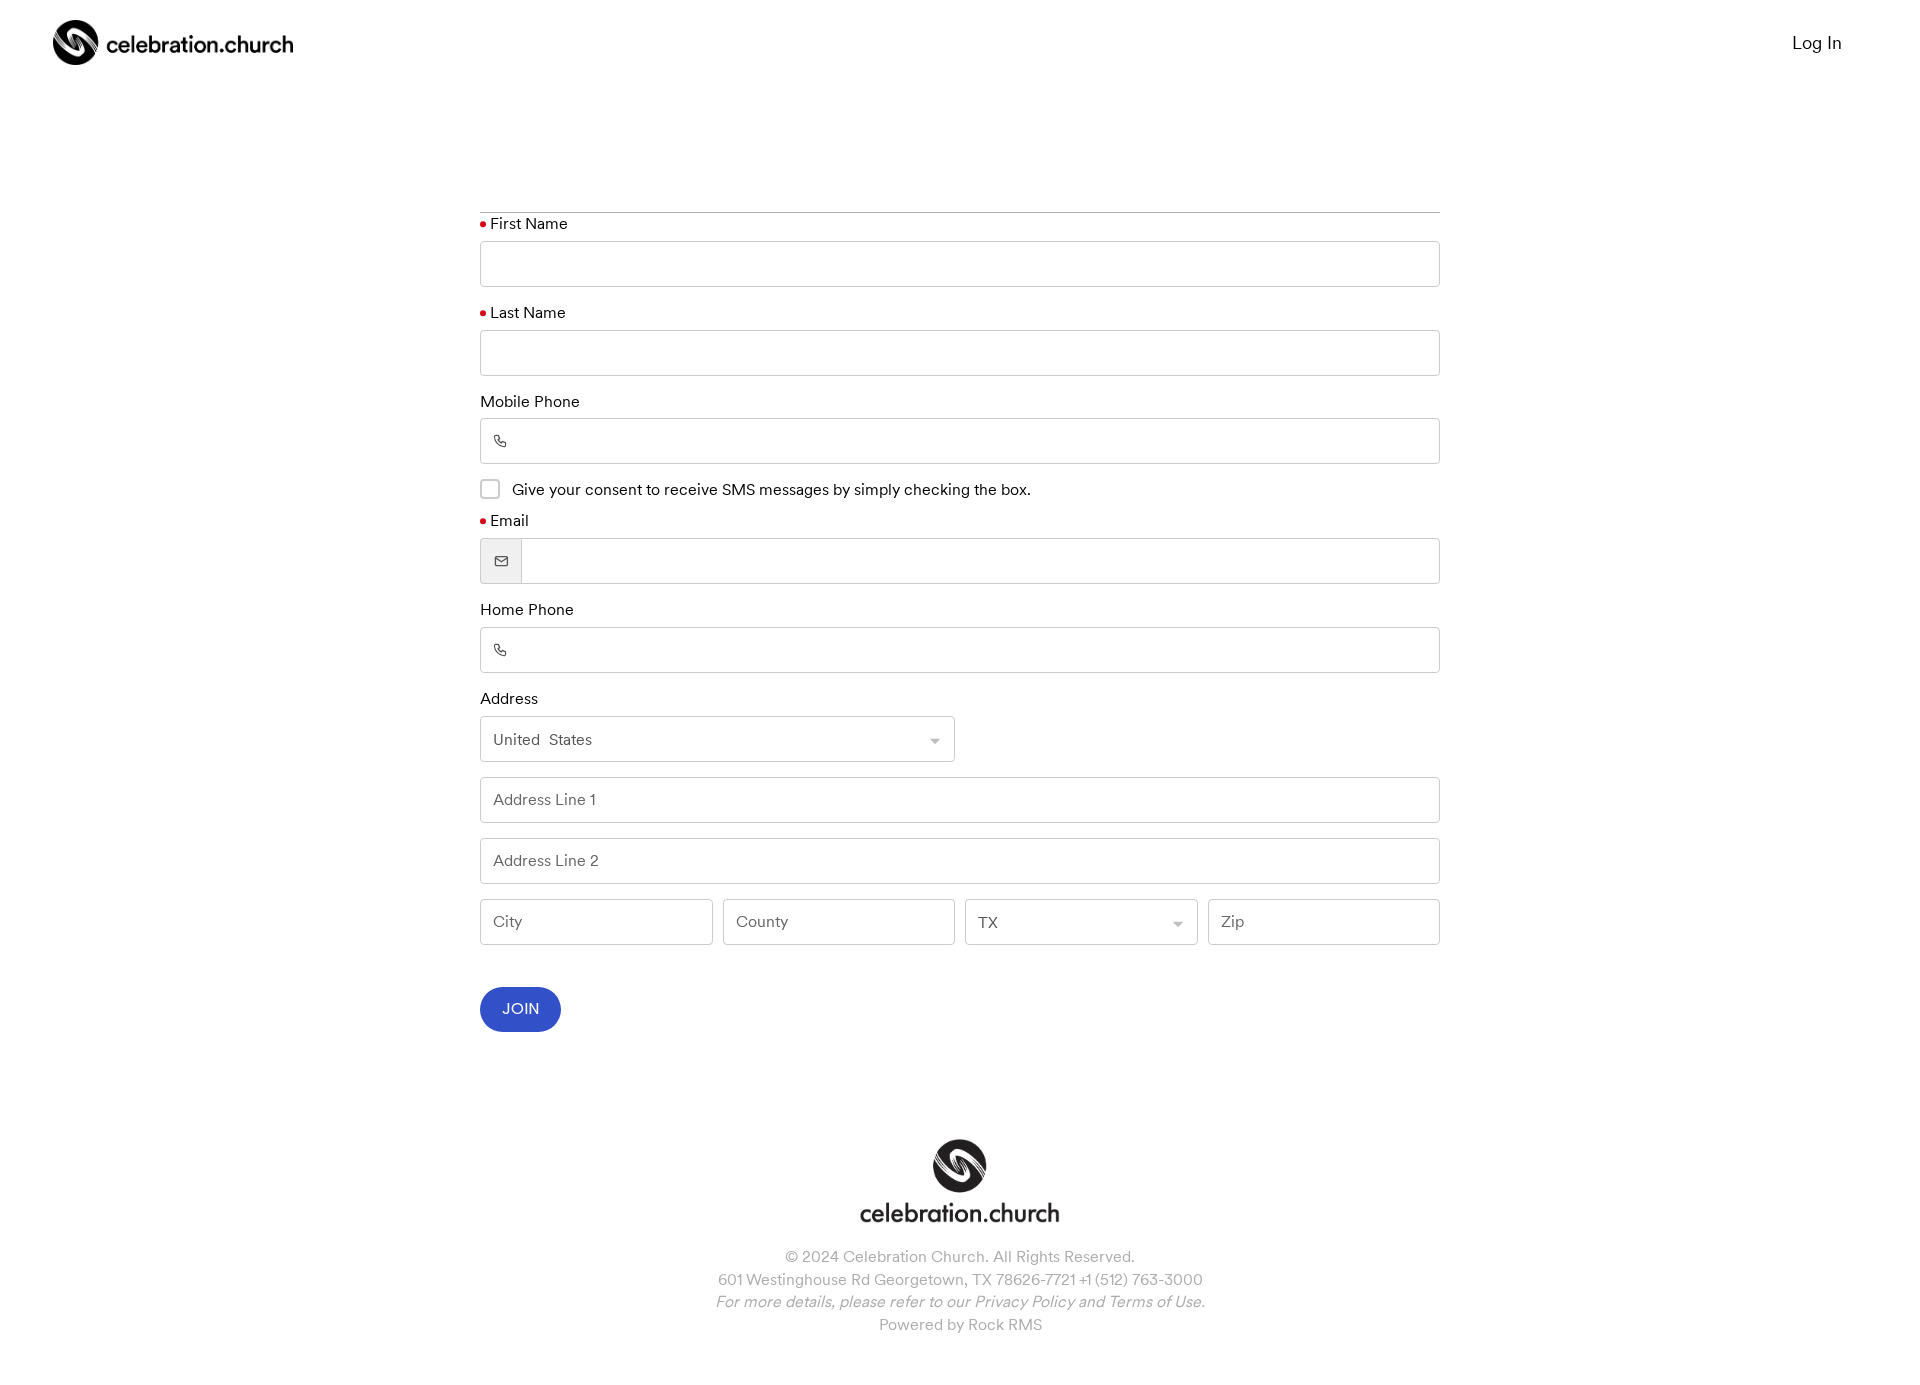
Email (509, 520)
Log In (1817, 42)
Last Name (528, 312)
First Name (529, 223)
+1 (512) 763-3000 (1141, 1279)
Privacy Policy (1024, 1301)
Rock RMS (1005, 1324)
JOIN (520, 1008)
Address (509, 698)
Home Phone (527, 609)
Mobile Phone (530, 401)
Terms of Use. (1156, 1301)
